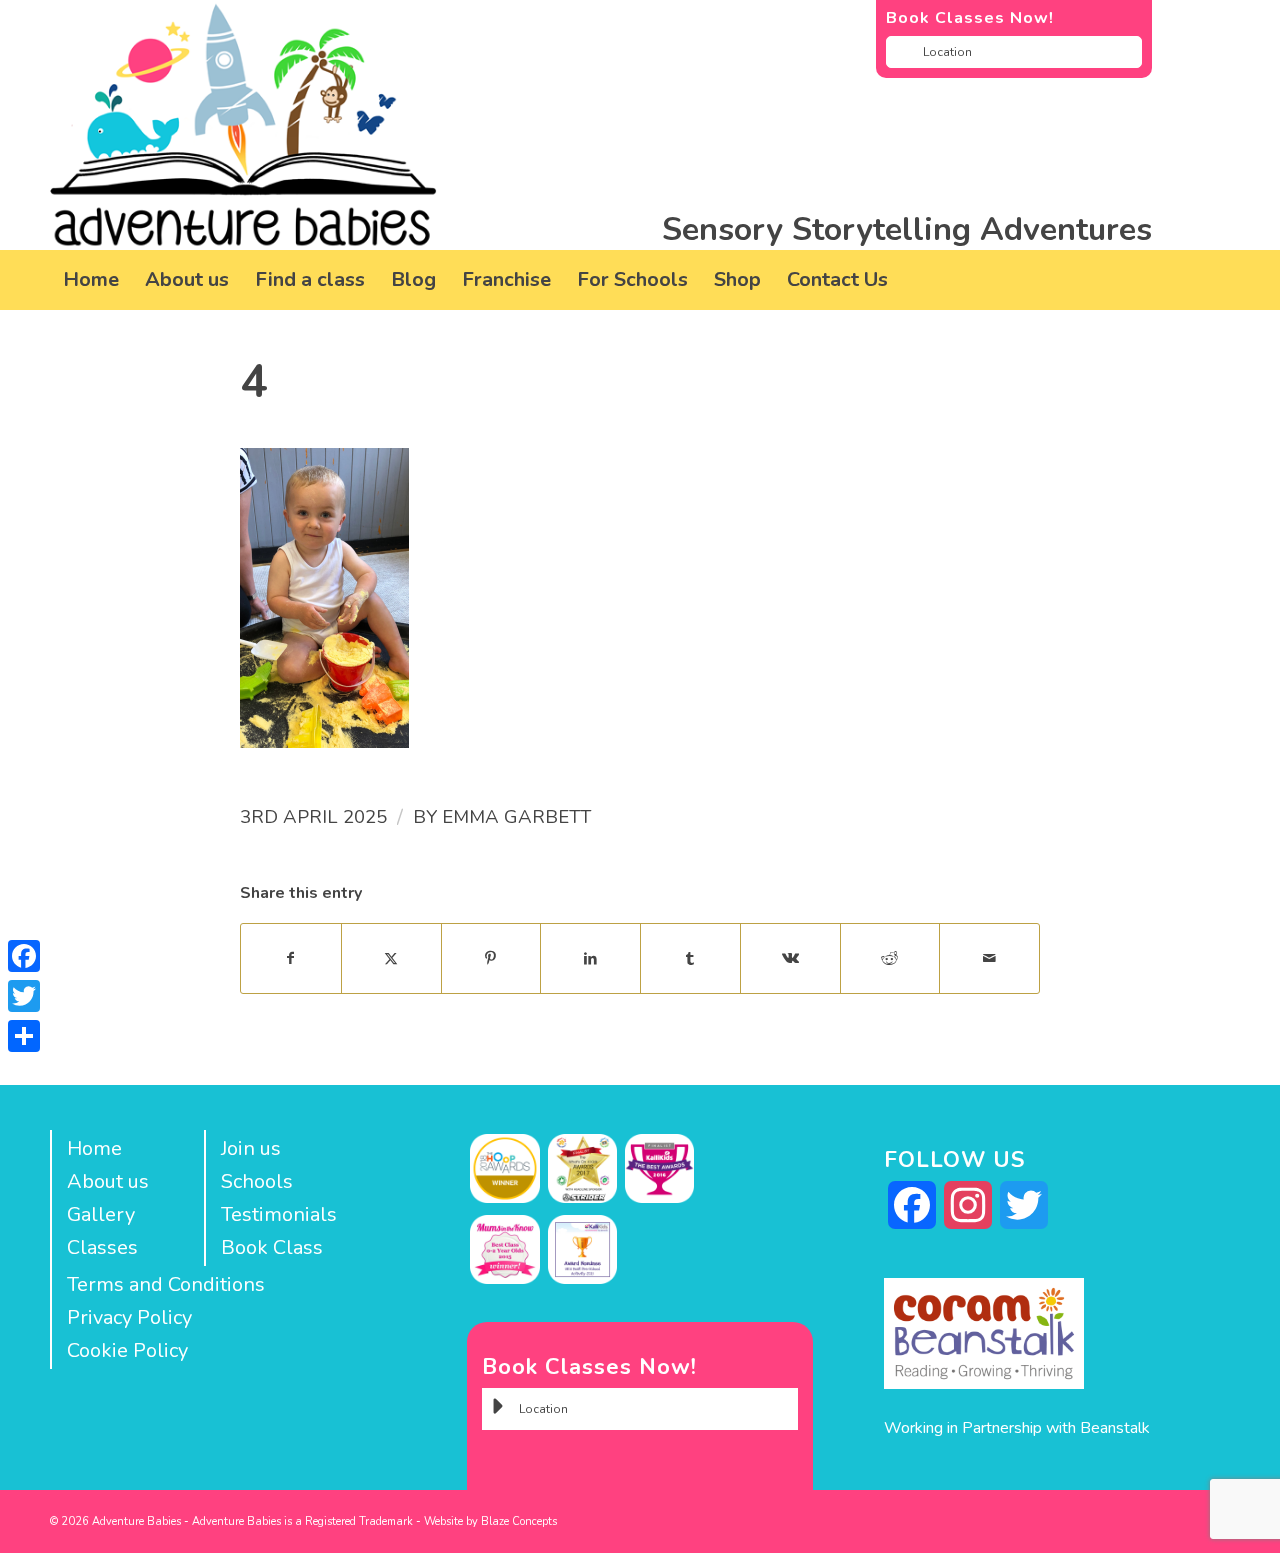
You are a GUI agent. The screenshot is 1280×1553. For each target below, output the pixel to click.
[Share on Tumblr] (690, 958)
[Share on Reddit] (890, 958)
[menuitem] (91, 280)
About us (108, 1181)
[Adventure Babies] (243, 125)
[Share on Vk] (790, 958)
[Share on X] (391, 958)
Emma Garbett (516, 817)
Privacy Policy (129, 1317)
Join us (251, 1148)
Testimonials (279, 1214)
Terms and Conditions (166, 1284)
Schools (257, 1181)
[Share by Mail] (989, 958)
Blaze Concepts (519, 1521)
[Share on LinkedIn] (590, 958)
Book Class (272, 1247)
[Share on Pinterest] (491, 958)
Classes (102, 1247)
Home (94, 1148)
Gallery (101, 1214)
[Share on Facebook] (291, 958)
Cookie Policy (127, 1350)
